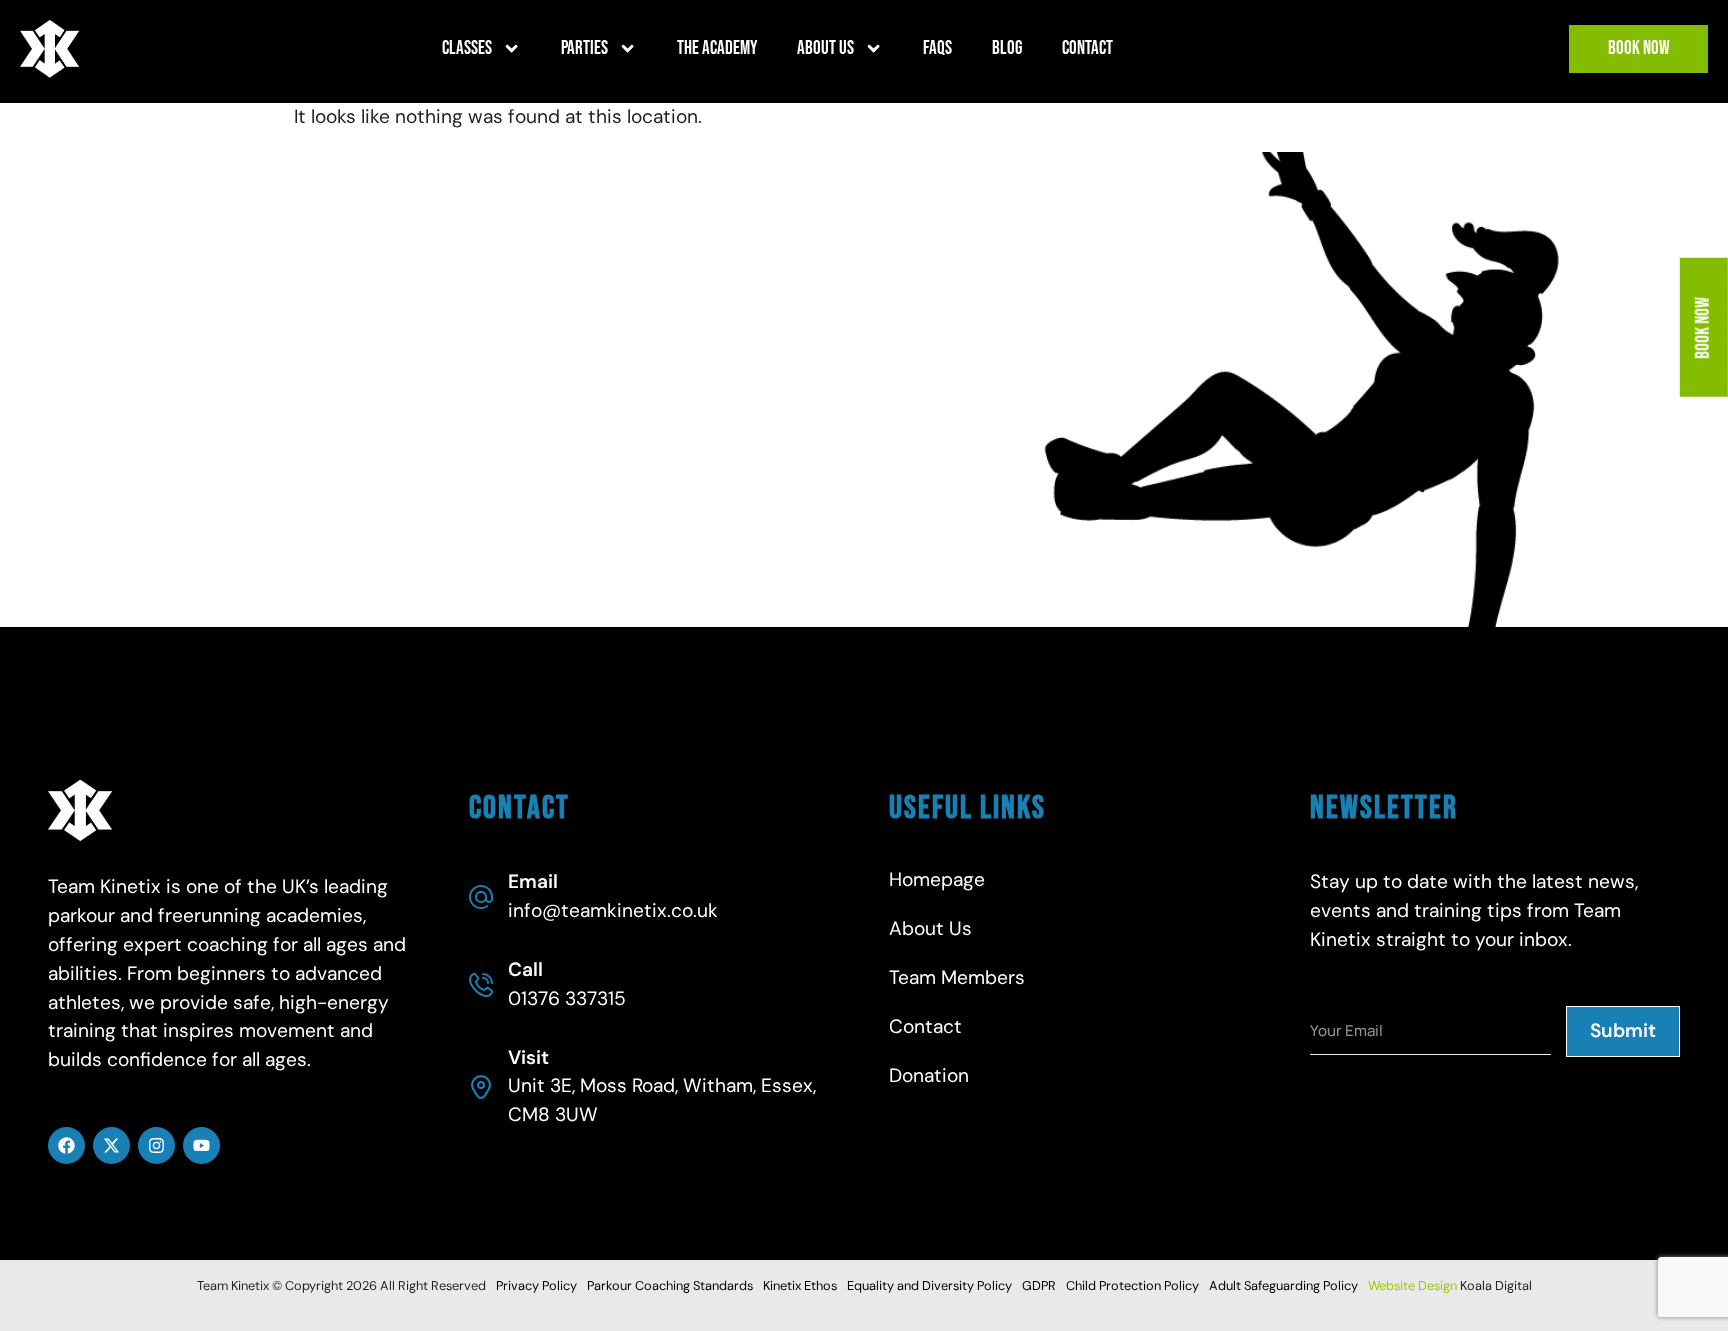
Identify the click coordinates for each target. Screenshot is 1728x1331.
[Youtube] (201, 1145)
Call (525, 969)
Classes (467, 48)
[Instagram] (156, 1145)
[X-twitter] (111, 1145)
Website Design (1412, 1285)
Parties (584, 48)
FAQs (937, 48)
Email (533, 881)
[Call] (481, 985)
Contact (1087, 48)
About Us (825, 48)
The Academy (717, 48)
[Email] (481, 897)
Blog (1007, 48)
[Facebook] (66, 1145)
